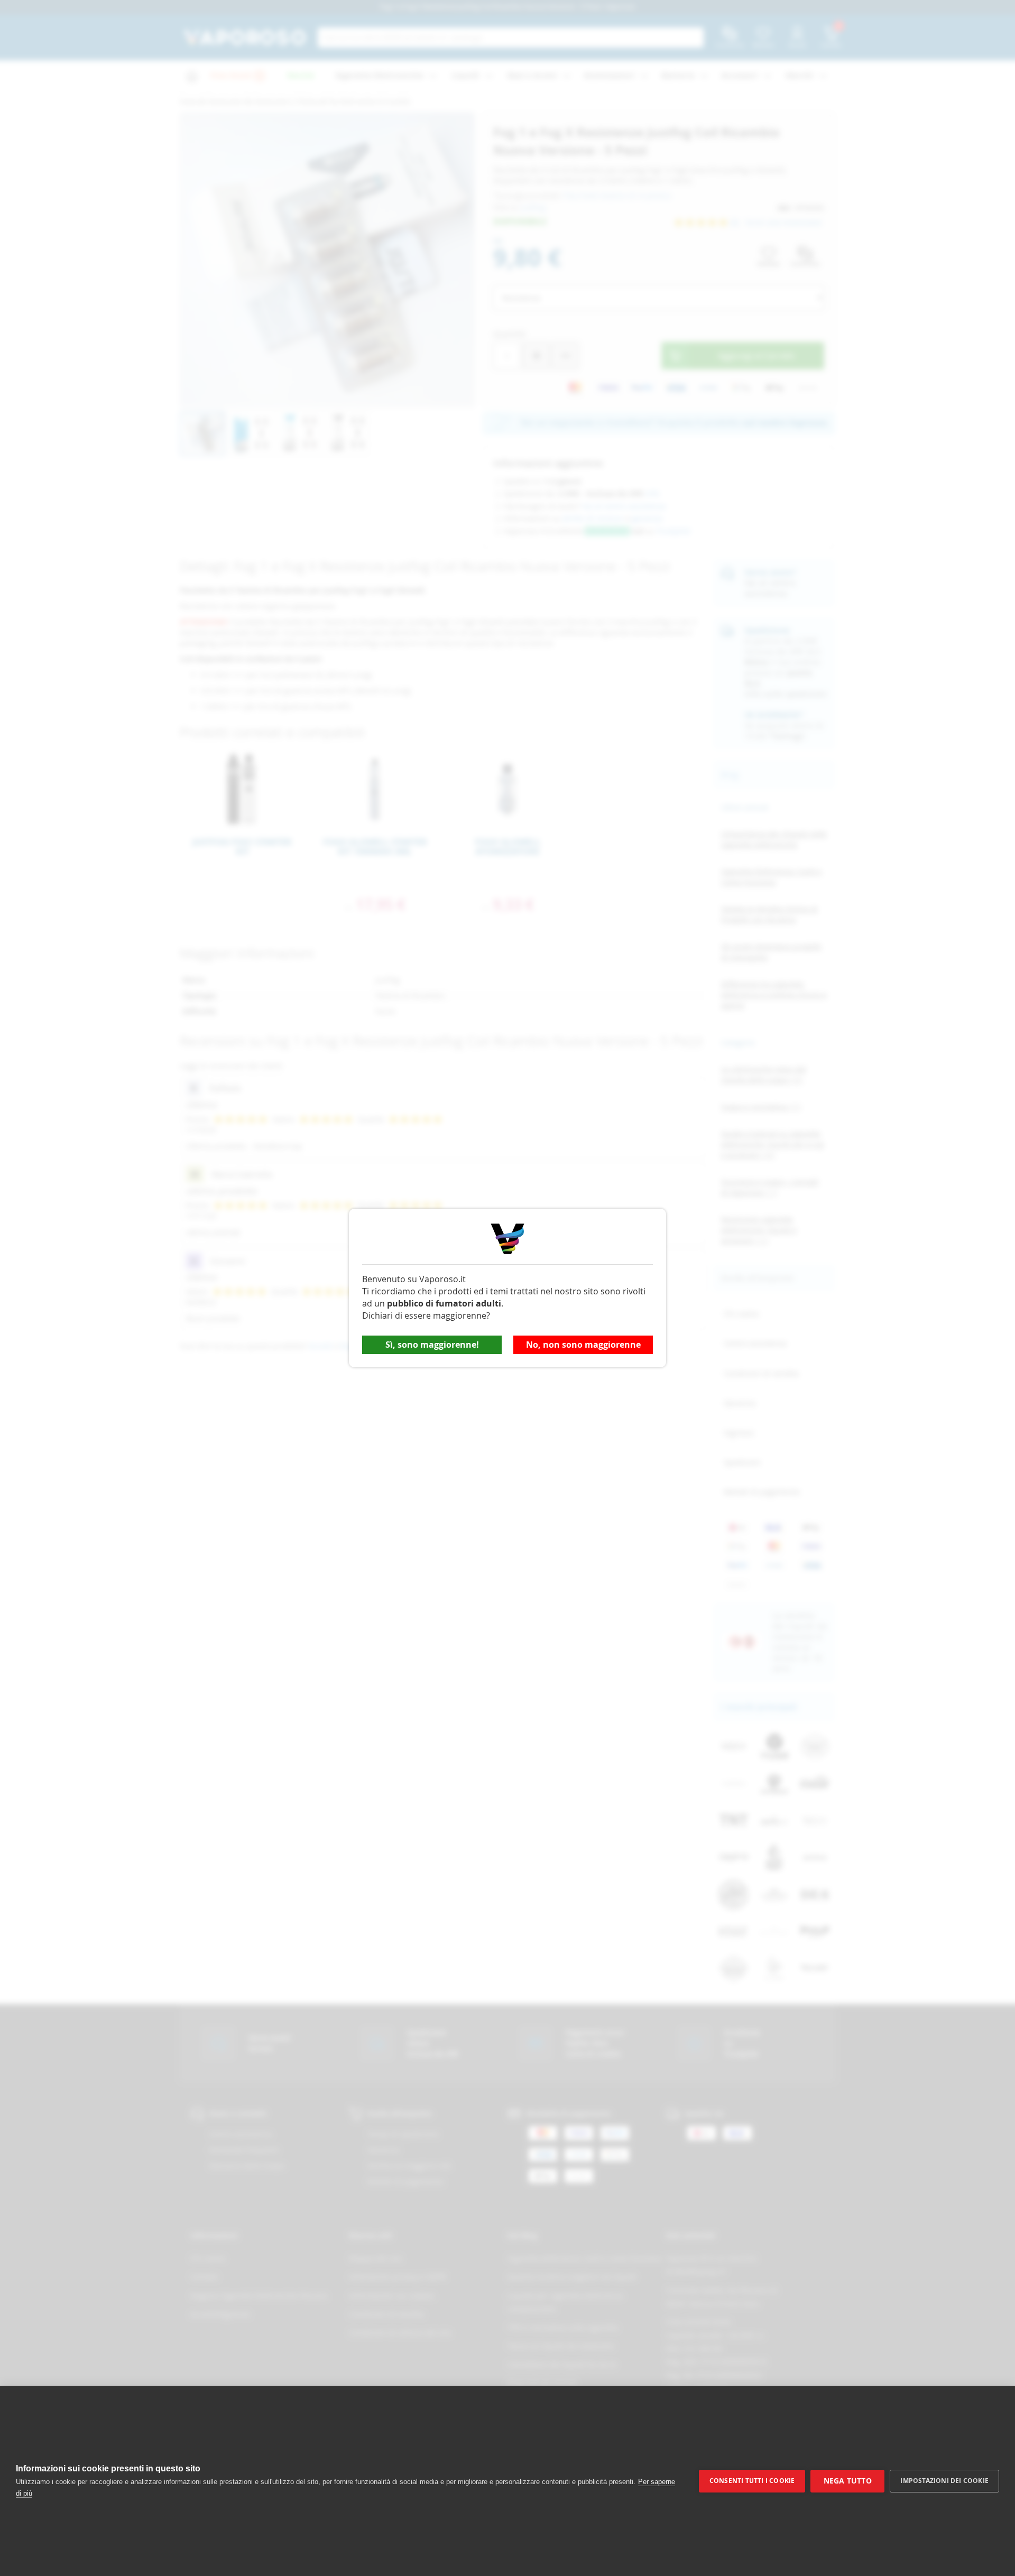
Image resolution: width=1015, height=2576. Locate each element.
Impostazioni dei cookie (944, 2481)
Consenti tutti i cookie (752, 2481)
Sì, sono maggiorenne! (432, 1345)
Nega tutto (848, 2481)
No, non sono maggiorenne (583, 1345)
